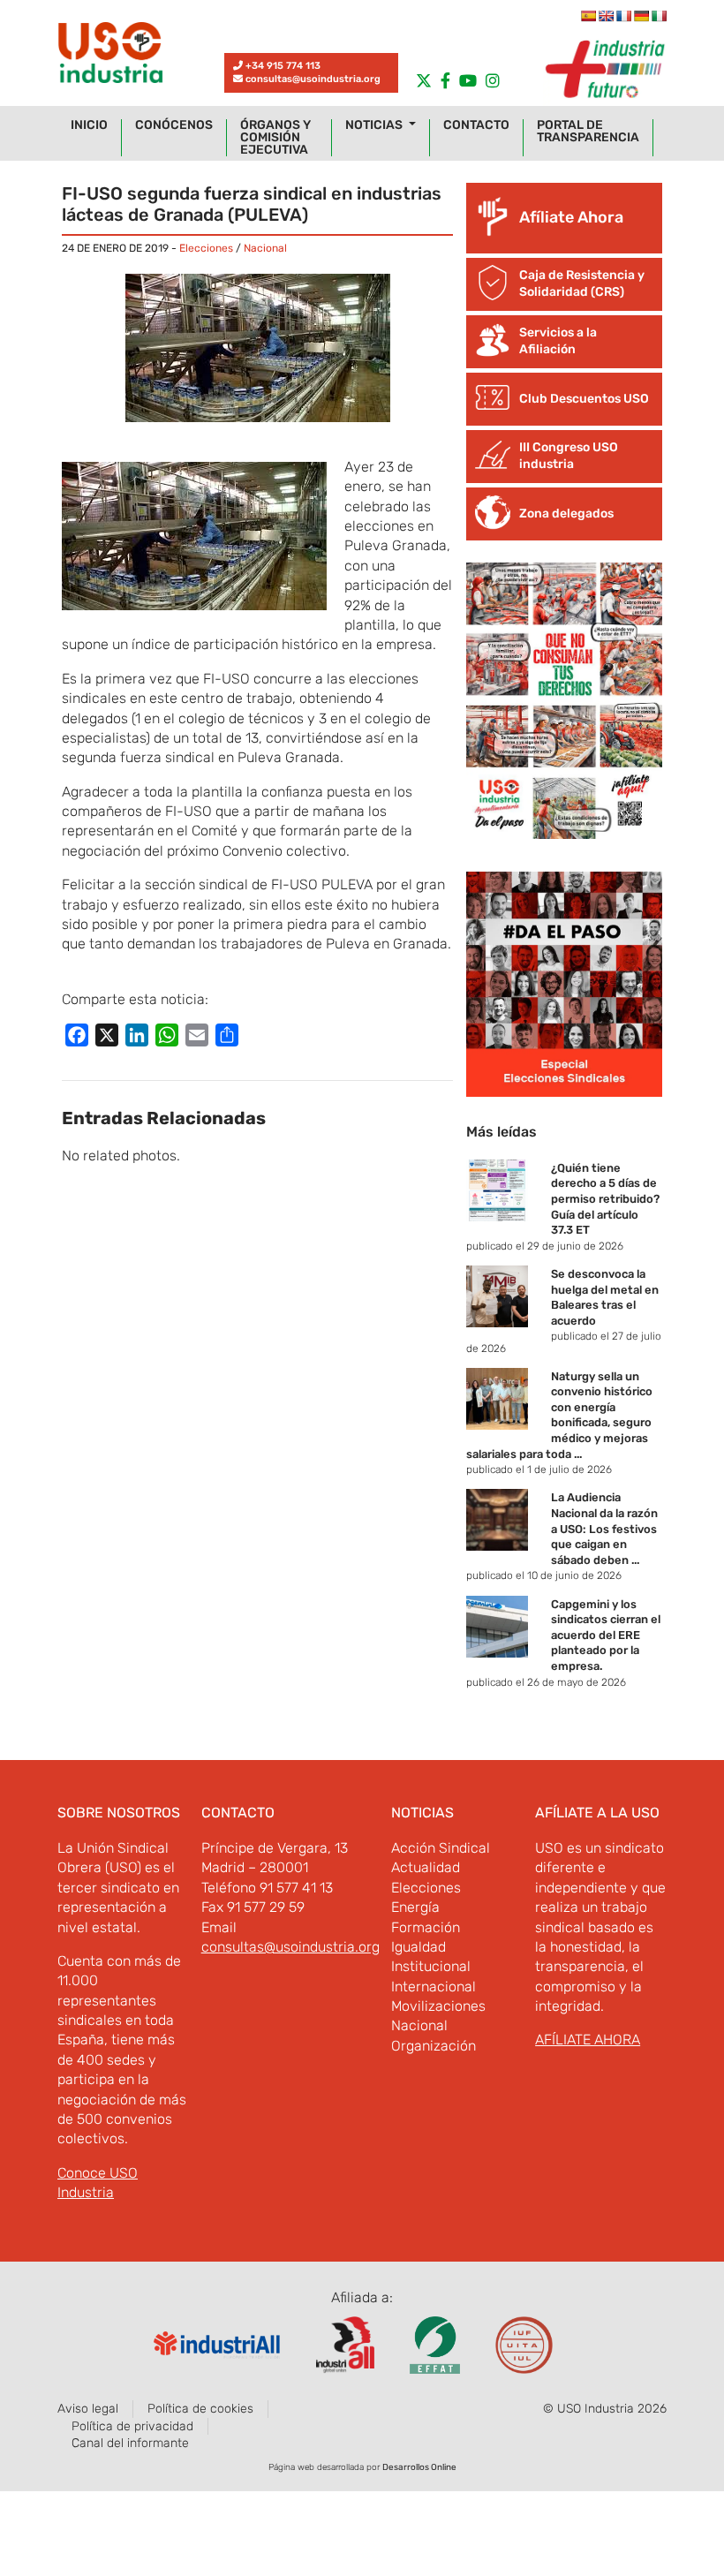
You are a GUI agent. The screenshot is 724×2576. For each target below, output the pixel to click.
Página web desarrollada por (362, 2467)
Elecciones (206, 248)
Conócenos (174, 125)
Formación (426, 1927)
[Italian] (659, 16)
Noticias (375, 125)
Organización (434, 2046)
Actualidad (426, 1867)
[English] (606, 16)
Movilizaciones (438, 2006)
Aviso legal (88, 2409)
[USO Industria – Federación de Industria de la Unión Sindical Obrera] (110, 57)
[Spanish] (588, 16)
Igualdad (419, 1947)
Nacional (265, 248)
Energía (415, 1907)
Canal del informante (130, 2443)
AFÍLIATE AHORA (588, 2040)
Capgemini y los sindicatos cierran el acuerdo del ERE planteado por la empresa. (606, 1635)
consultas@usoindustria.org (313, 79)
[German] (641, 16)
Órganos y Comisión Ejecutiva (275, 138)
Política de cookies (200, 2409)
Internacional (434, 1987)
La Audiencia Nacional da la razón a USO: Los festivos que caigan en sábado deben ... (604, 1528)
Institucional (431, 1966)
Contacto (476, 125)
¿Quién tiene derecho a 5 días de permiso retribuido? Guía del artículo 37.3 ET (605, 1199)
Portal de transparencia (588, 132)
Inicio (89, 125)
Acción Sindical (441, 1848)
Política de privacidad (132, 2426)
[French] (623, 16)
